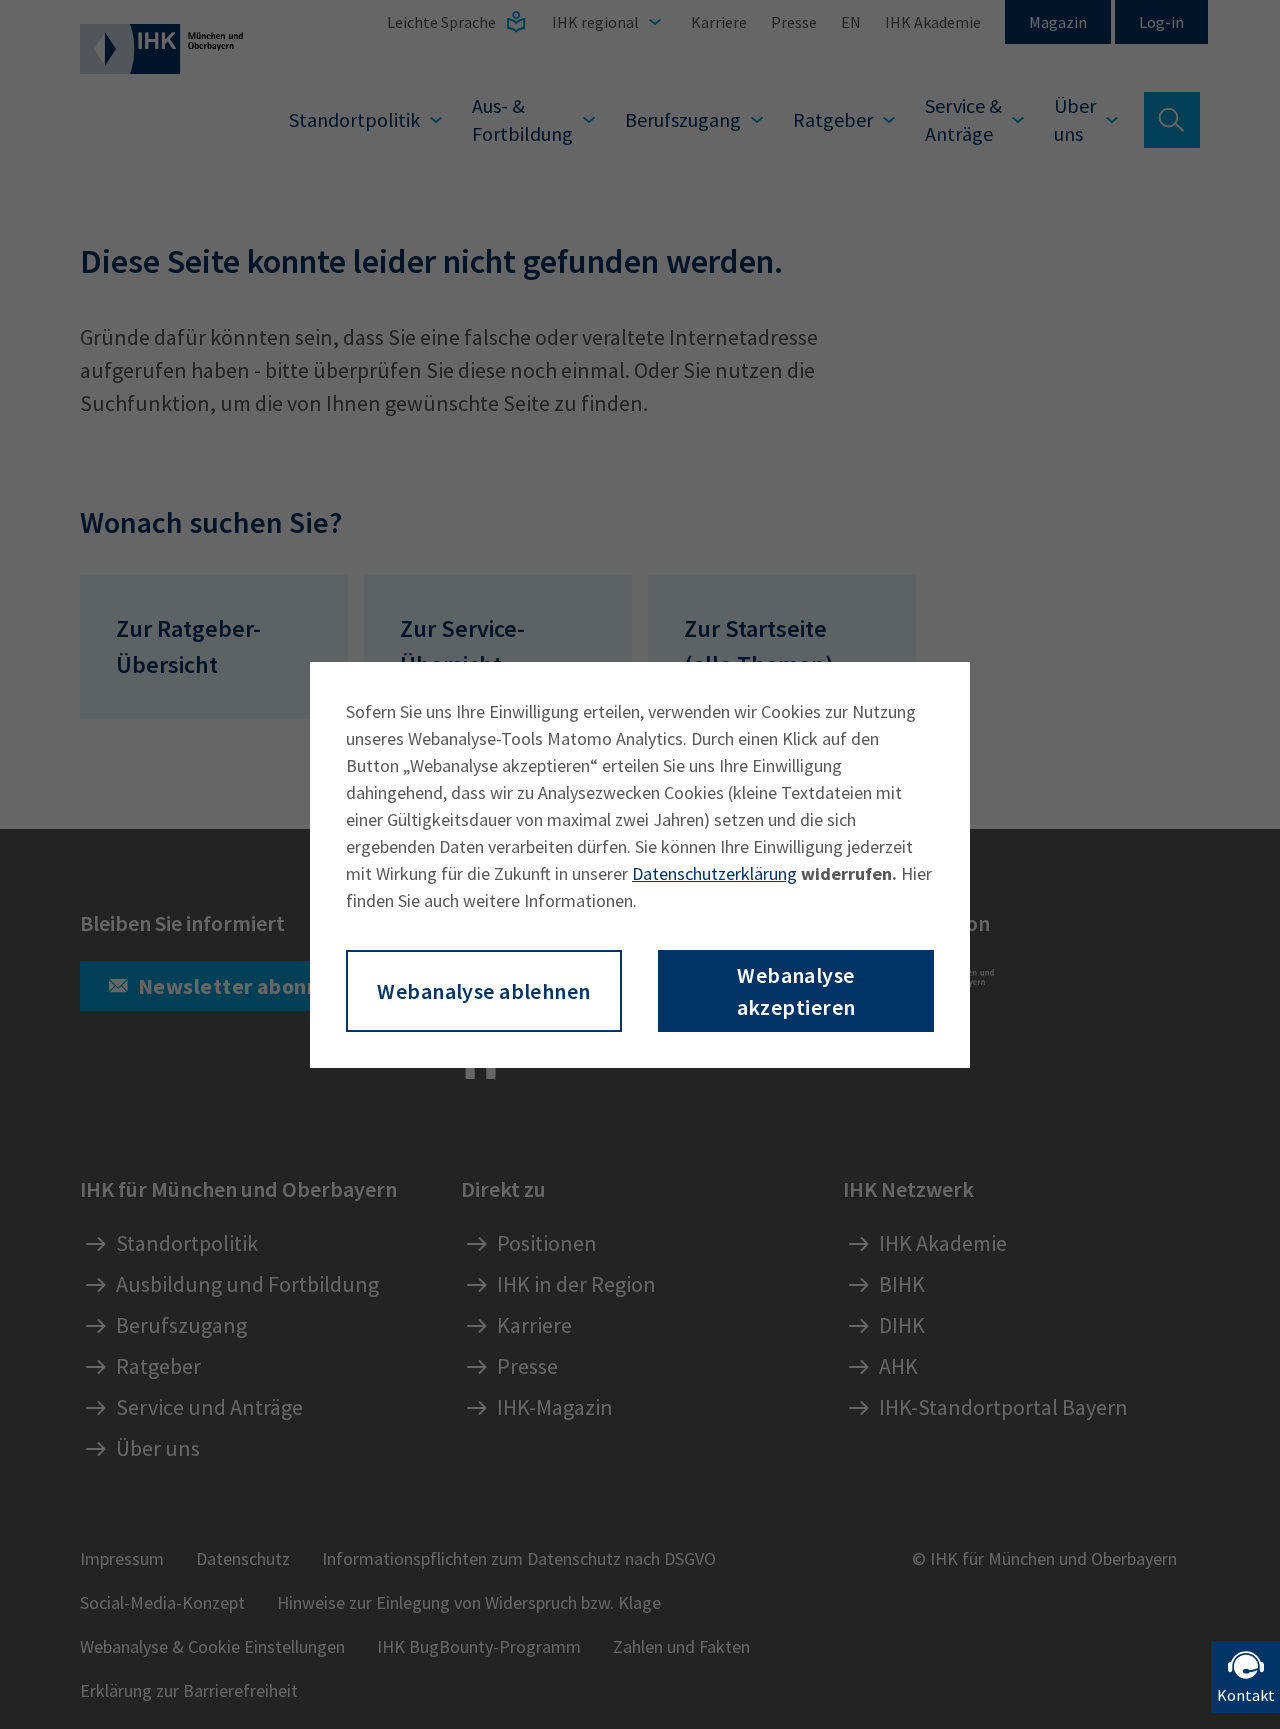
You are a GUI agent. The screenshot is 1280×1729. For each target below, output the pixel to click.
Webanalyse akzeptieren (796, 991)
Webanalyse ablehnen (483, 991)
